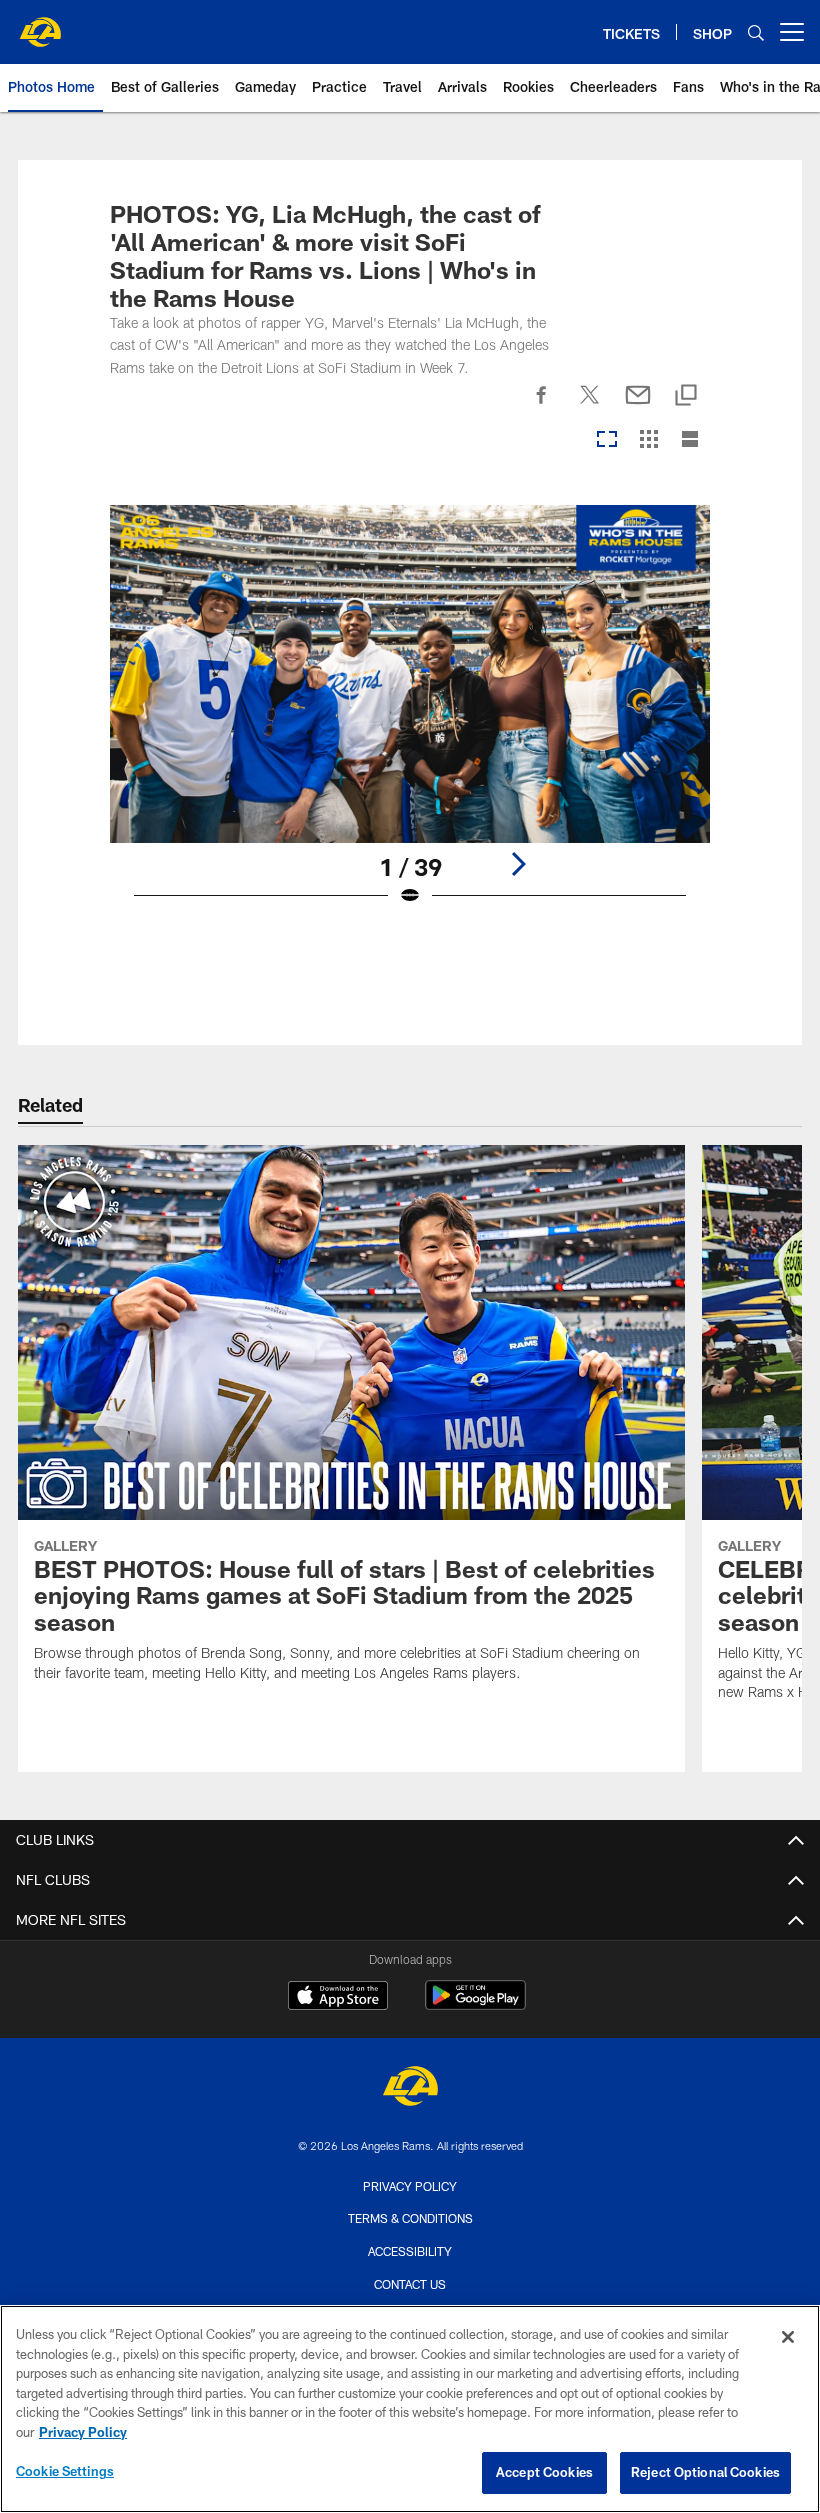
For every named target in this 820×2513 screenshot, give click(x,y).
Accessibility (410, 2251)
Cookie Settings (65, 2471)
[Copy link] (686, 396)
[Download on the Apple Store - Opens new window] (338, 1998)
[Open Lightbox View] (410, 718)
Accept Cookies (544, 2472)
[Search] (756, 32)
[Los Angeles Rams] (410, 2088)
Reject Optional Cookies (705, 2472)
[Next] (518, 864)
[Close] (788, 2337)
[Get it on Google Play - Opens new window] (475, 2005)
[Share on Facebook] (542, 406)
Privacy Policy (410, 2186)
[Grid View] (648, 440)
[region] (410, 2409)
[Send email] (638, 406)
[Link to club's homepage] (40, 24)
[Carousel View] (607, 440)
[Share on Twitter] (590, 406)
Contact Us (410, 2284)
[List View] (690, 440)
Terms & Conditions (410, 2218)
